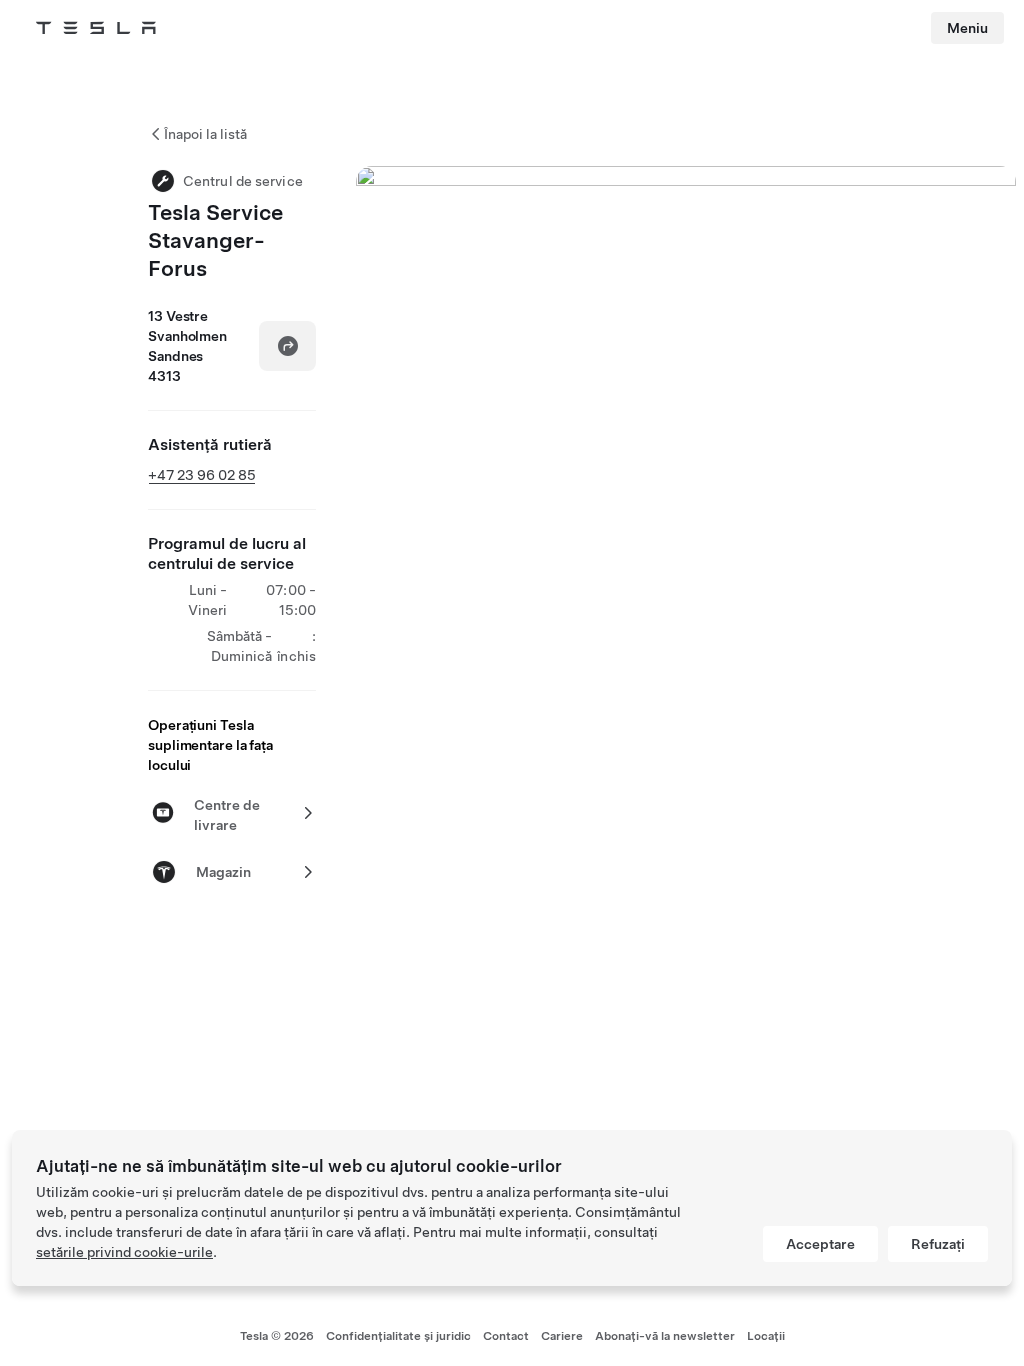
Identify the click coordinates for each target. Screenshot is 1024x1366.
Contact (506, 1336)
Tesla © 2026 (277, 1336)
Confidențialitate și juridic (398, 1336)
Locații (766, 1336)
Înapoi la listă (205, 134)
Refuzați (938, 1244)
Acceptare (820, 1244)
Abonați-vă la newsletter (665, 1336)
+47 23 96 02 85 (202, 475)
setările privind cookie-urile (124, 1252)
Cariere (562, 1336)
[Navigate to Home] (96, 28)
